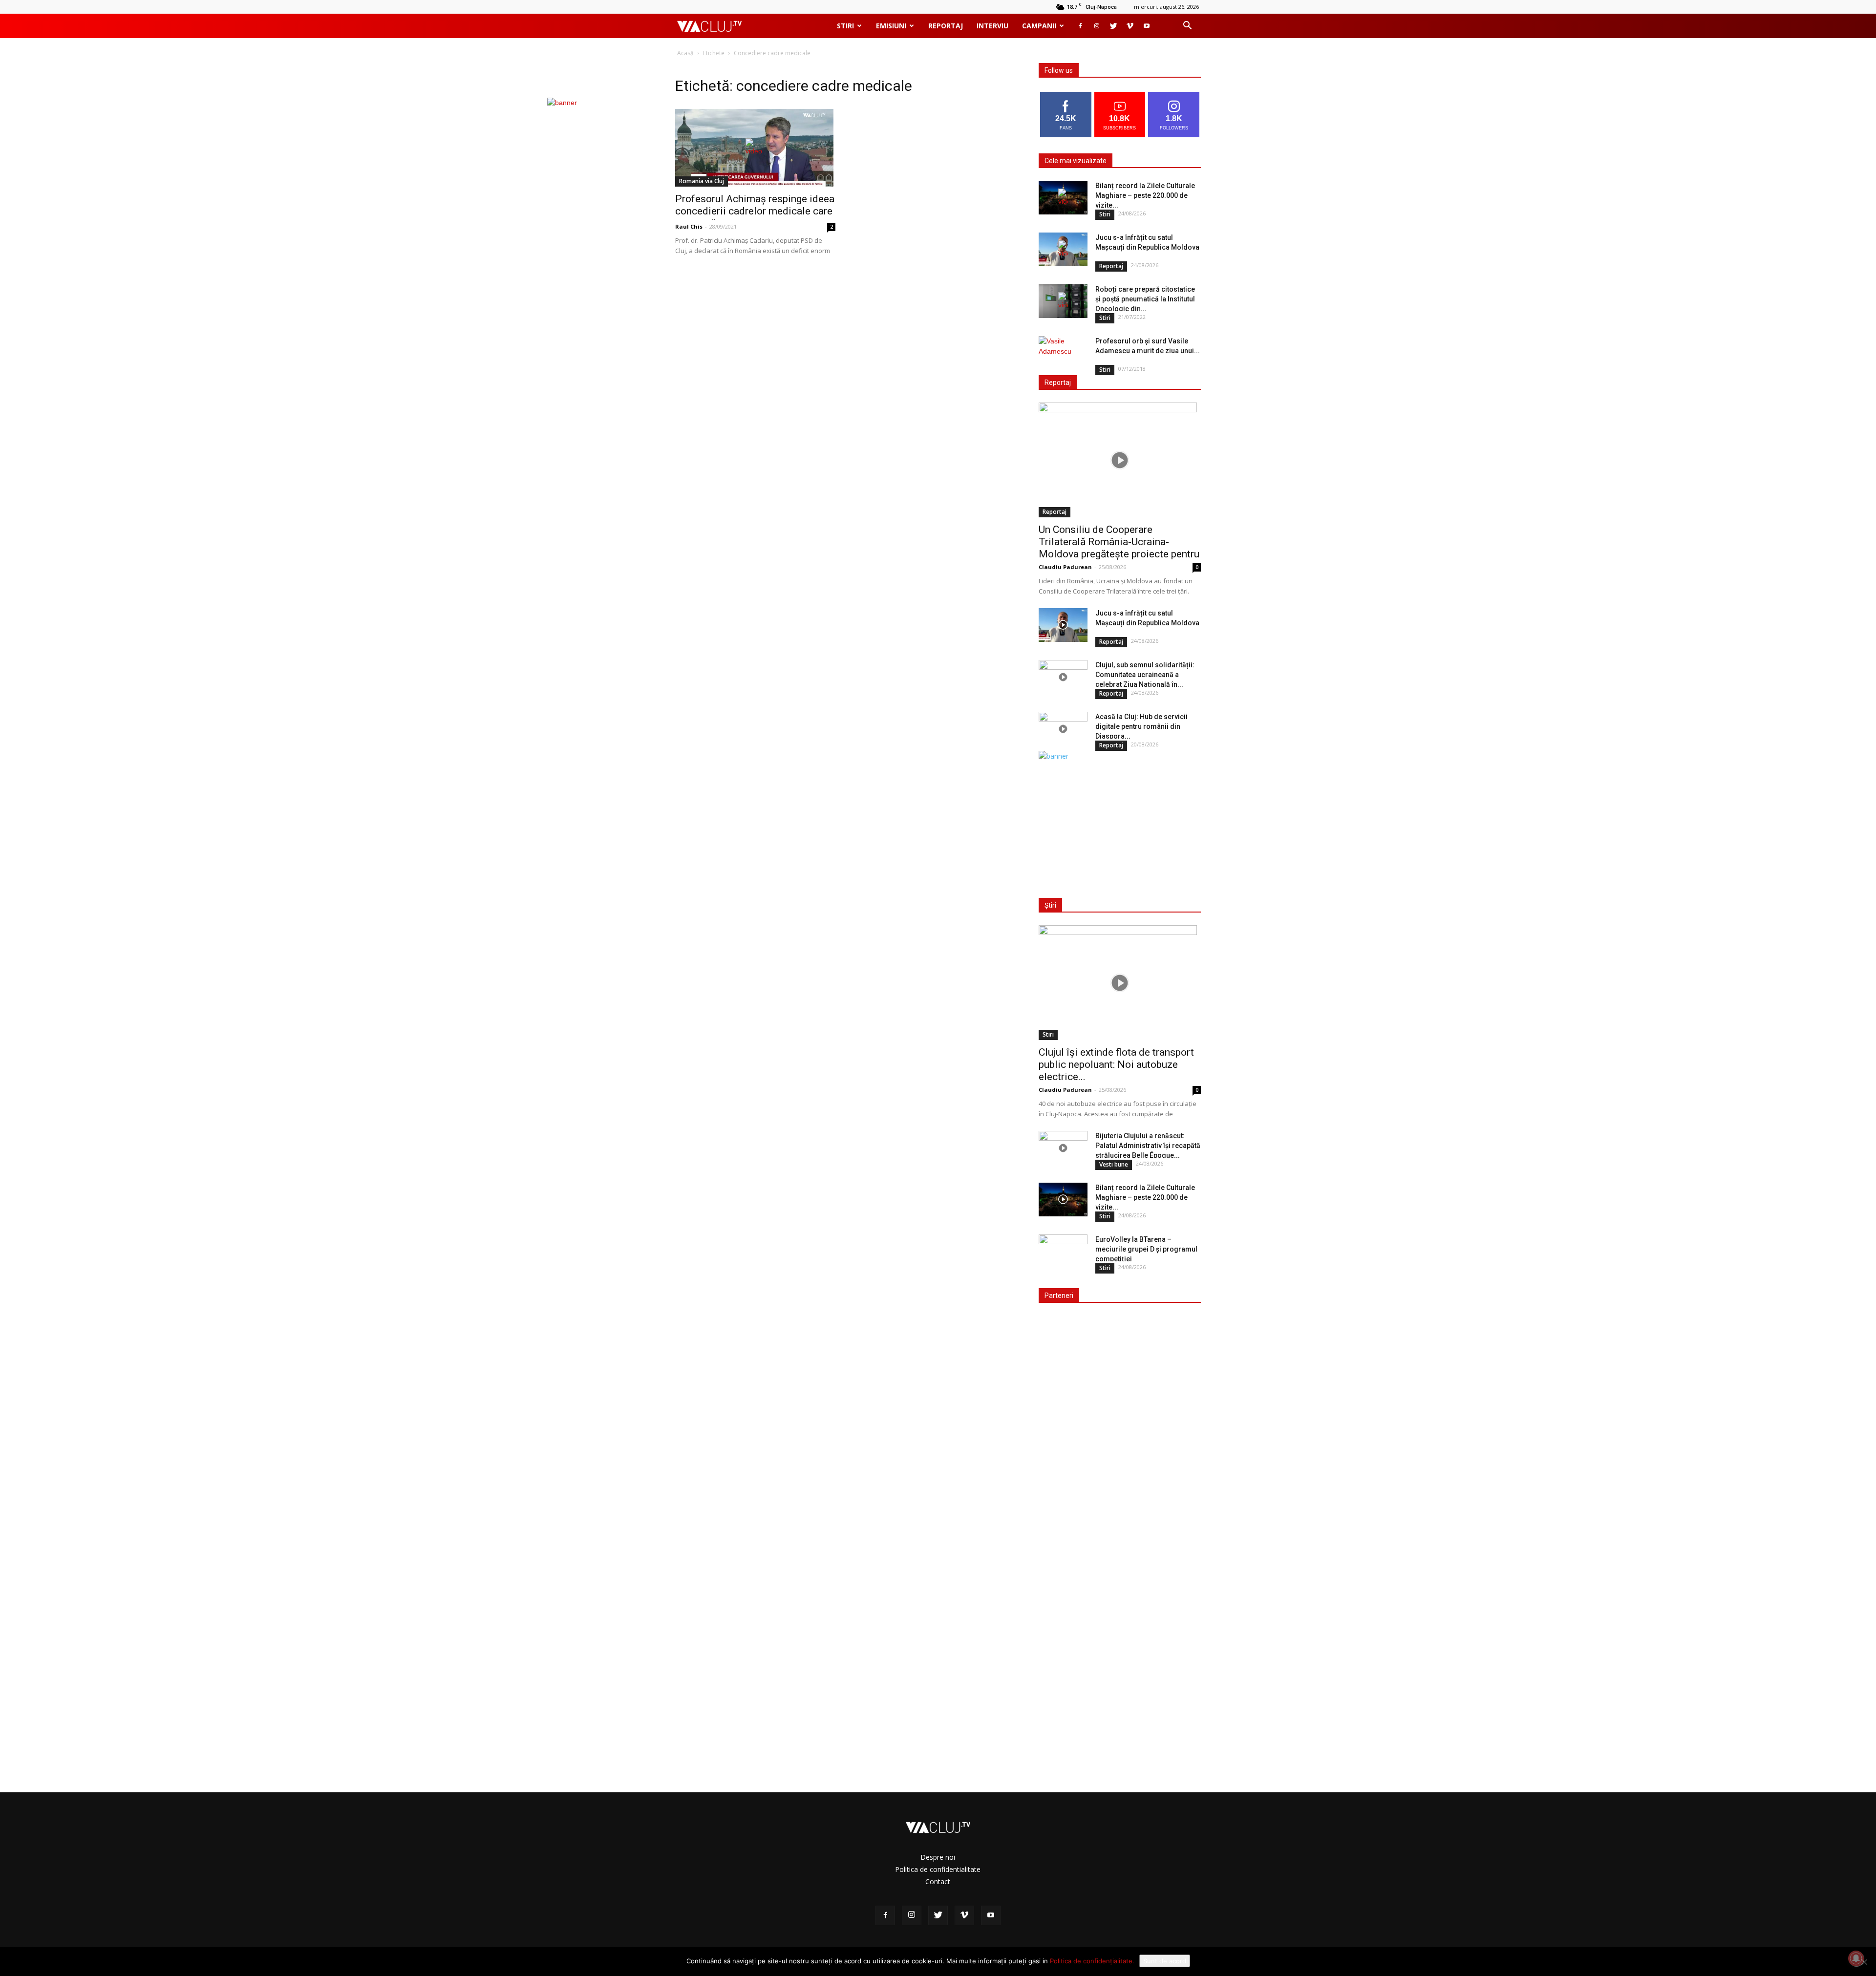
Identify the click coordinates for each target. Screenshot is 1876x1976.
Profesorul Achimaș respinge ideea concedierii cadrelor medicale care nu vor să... (755, 211)
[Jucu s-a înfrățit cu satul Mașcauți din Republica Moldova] (1063, 249)
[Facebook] (1080, 26)
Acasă (685, 53)
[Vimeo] (1130, 26)
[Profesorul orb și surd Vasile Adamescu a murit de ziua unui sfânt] (1063, 353)
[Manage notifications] (1856, 1958)
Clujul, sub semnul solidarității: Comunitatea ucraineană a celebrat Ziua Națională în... (1145, 675)
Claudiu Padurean (1065, 567)
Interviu (992, 26)
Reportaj (946, 26)
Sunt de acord (1165, 1961)
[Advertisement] (1118, 822)
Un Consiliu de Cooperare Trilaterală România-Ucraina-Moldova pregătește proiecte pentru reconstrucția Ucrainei (1119, 548)
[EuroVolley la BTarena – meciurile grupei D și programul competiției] (1063, 1252)
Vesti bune (1114, 1164)
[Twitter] (1113, 26)
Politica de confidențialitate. (1092, 1961)
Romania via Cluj (702, 181)
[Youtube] (1147, 26)
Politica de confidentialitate (938, 1869)
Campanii (1039, 26)
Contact (938, 1881)
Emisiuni (891, 26)
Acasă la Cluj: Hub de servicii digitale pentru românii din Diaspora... (1141, 726)
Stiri (845, 26)
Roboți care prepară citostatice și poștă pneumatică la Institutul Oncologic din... (1145, 299)
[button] (1187, 27)
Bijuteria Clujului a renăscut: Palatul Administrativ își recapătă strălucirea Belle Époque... (1148, 1146)
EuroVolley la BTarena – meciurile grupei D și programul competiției (1146, 1249)
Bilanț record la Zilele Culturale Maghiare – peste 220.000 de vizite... (1145, 195)
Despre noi (938, 1857)
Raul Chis (689, 226)
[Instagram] (1097, 26)
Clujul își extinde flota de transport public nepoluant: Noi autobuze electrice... (1116, 1064)
